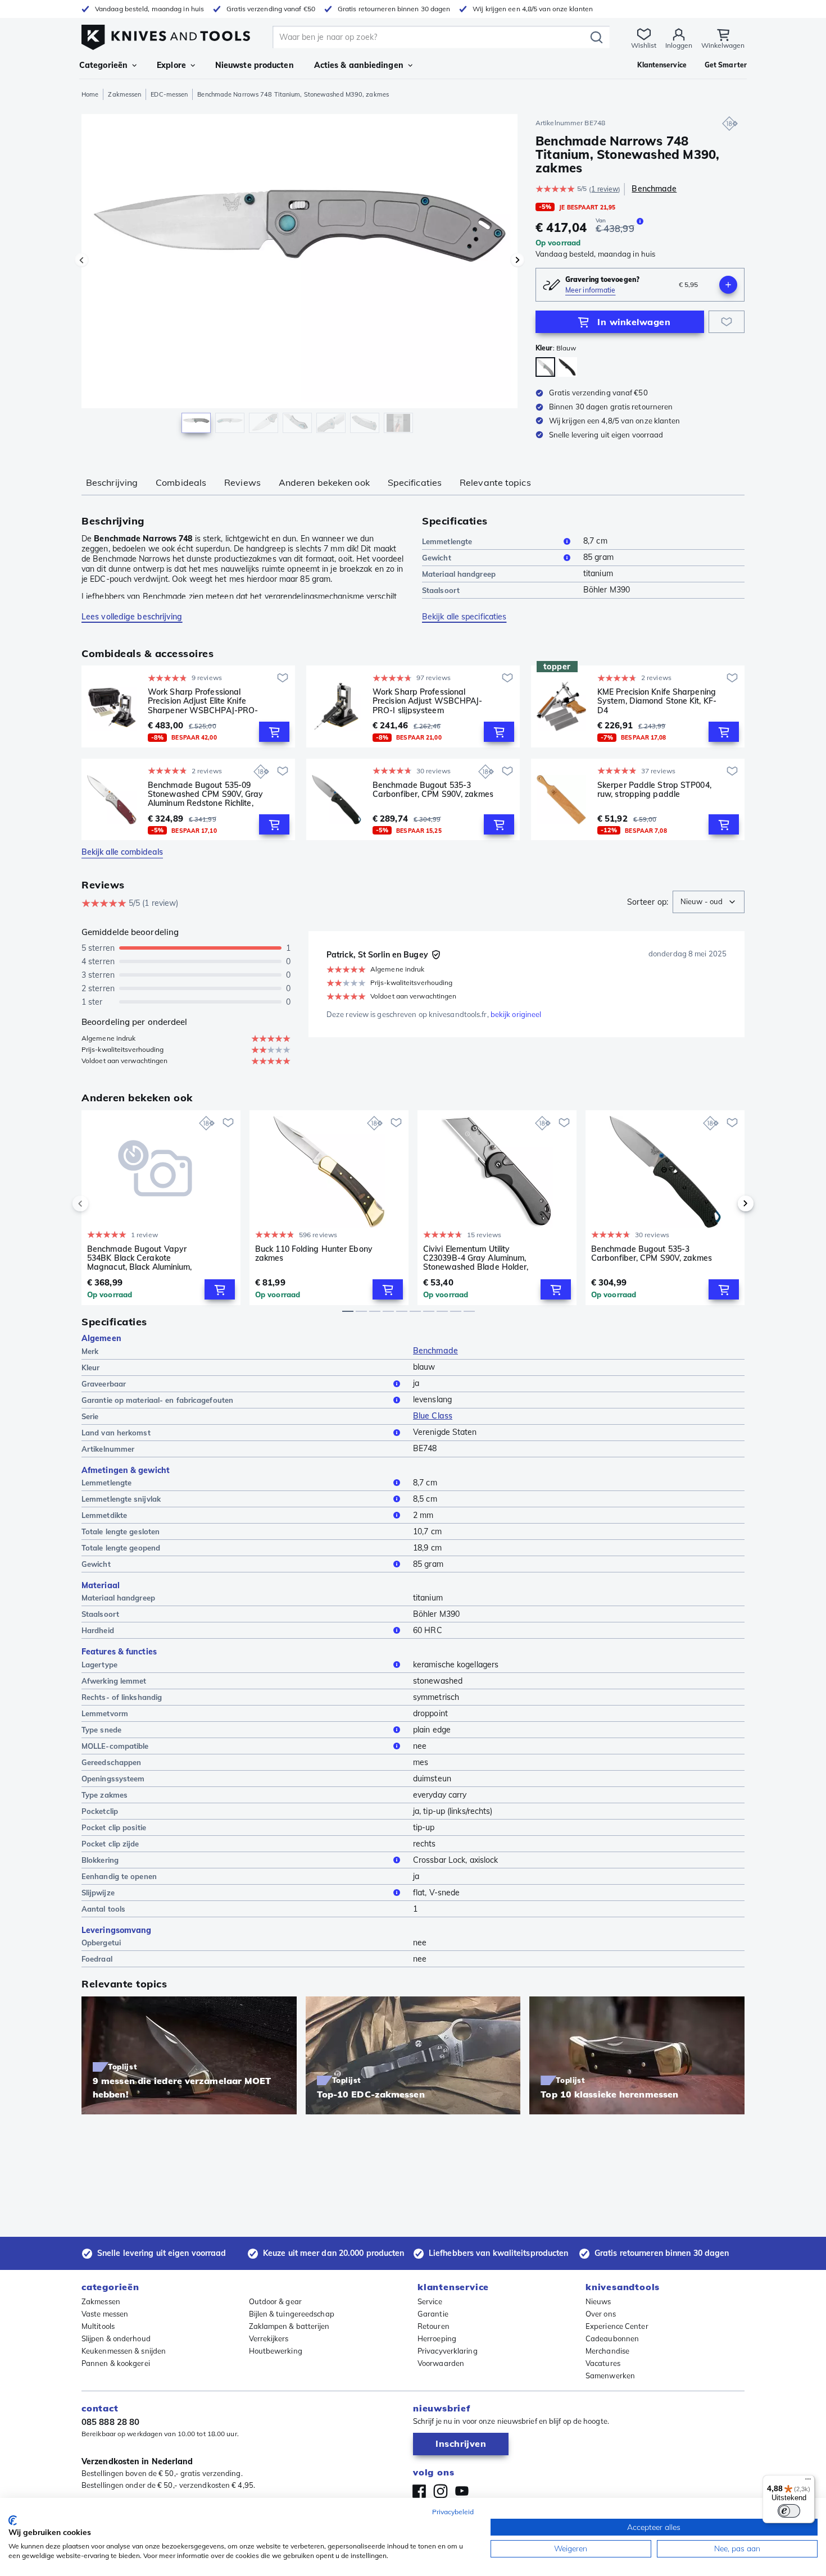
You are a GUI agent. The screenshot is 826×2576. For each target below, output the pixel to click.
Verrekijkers (269, 2338)
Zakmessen (124, 94)
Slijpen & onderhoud (116, 2338)
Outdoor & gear (275, 2301)
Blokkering (100, 1860)
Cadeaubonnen (612, 2338)
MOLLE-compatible (115, 1746)
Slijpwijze (98, 1893)
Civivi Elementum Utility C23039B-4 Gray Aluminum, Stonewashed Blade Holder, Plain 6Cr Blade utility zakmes (479, 1258)
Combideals (181, 482)
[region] (299, 276)
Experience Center (617, 2326)
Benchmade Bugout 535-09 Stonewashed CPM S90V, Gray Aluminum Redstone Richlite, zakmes (206, 794)
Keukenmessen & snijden (124, 2351)
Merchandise (607, 2351)
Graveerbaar (104, 1384)
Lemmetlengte (447, 541)
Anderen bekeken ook (324, 482)
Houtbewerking (276, 2351)
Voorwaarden (441, 2363)
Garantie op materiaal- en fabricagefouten (157, 1400)
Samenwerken (610, 2376)
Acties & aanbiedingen (359, 65)
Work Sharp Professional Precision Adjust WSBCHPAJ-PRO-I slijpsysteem (428, 701)
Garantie (433, 2314)
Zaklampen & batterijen (289, 2326)
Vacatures (603, 2363)
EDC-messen (169, 94)
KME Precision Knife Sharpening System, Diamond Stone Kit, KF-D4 (657, 701)
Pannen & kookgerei (116, 2363)
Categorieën (103, 65)
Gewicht (437, 558)
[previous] (99, 1203)
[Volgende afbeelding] (518, 260)
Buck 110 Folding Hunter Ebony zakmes (314, 1254)
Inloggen (679, 45)
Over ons (601, 2314)
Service (430, 2301)
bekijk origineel (516, 1014)
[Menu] (808, 2482)
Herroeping (437, 2338)
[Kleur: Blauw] (545, 367)
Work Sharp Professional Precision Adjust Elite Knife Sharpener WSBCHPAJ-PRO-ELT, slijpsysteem (203, 701)
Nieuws (598, 2301)
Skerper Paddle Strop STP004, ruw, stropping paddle (654, 790)
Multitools (98, 2326)
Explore (171, 65)
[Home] (166, 35)
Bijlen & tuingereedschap (292, 2314)
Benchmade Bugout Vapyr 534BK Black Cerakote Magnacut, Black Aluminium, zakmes (140, 1258)
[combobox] (709, 902)
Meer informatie (591, 290)
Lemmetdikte (104, 1515)
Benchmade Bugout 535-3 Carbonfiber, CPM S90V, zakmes (433, 790)
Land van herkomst (116, 1433)
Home (90, 94)
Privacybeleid (453, 2512)
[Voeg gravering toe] (728, 285)
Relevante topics (495, 482)
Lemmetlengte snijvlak (121, 1499)
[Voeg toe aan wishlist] (727, 322)
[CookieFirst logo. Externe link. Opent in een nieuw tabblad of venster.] (13, 2520)
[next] (727, 1203)
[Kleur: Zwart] (567, 367)
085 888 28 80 (110, 2422)
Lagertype (99, 1665)
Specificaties (415, 482)
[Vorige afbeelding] (81, 260)
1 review (605, 189)
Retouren (434, 2326)
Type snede (101, 1730)
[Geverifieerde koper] (436, 955)
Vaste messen (105, 2314)
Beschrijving (112, 482)
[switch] (789, 2511)
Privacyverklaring (448, 2351)
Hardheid (98, 1630)
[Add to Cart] (274, 732)
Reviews (242, 482)
